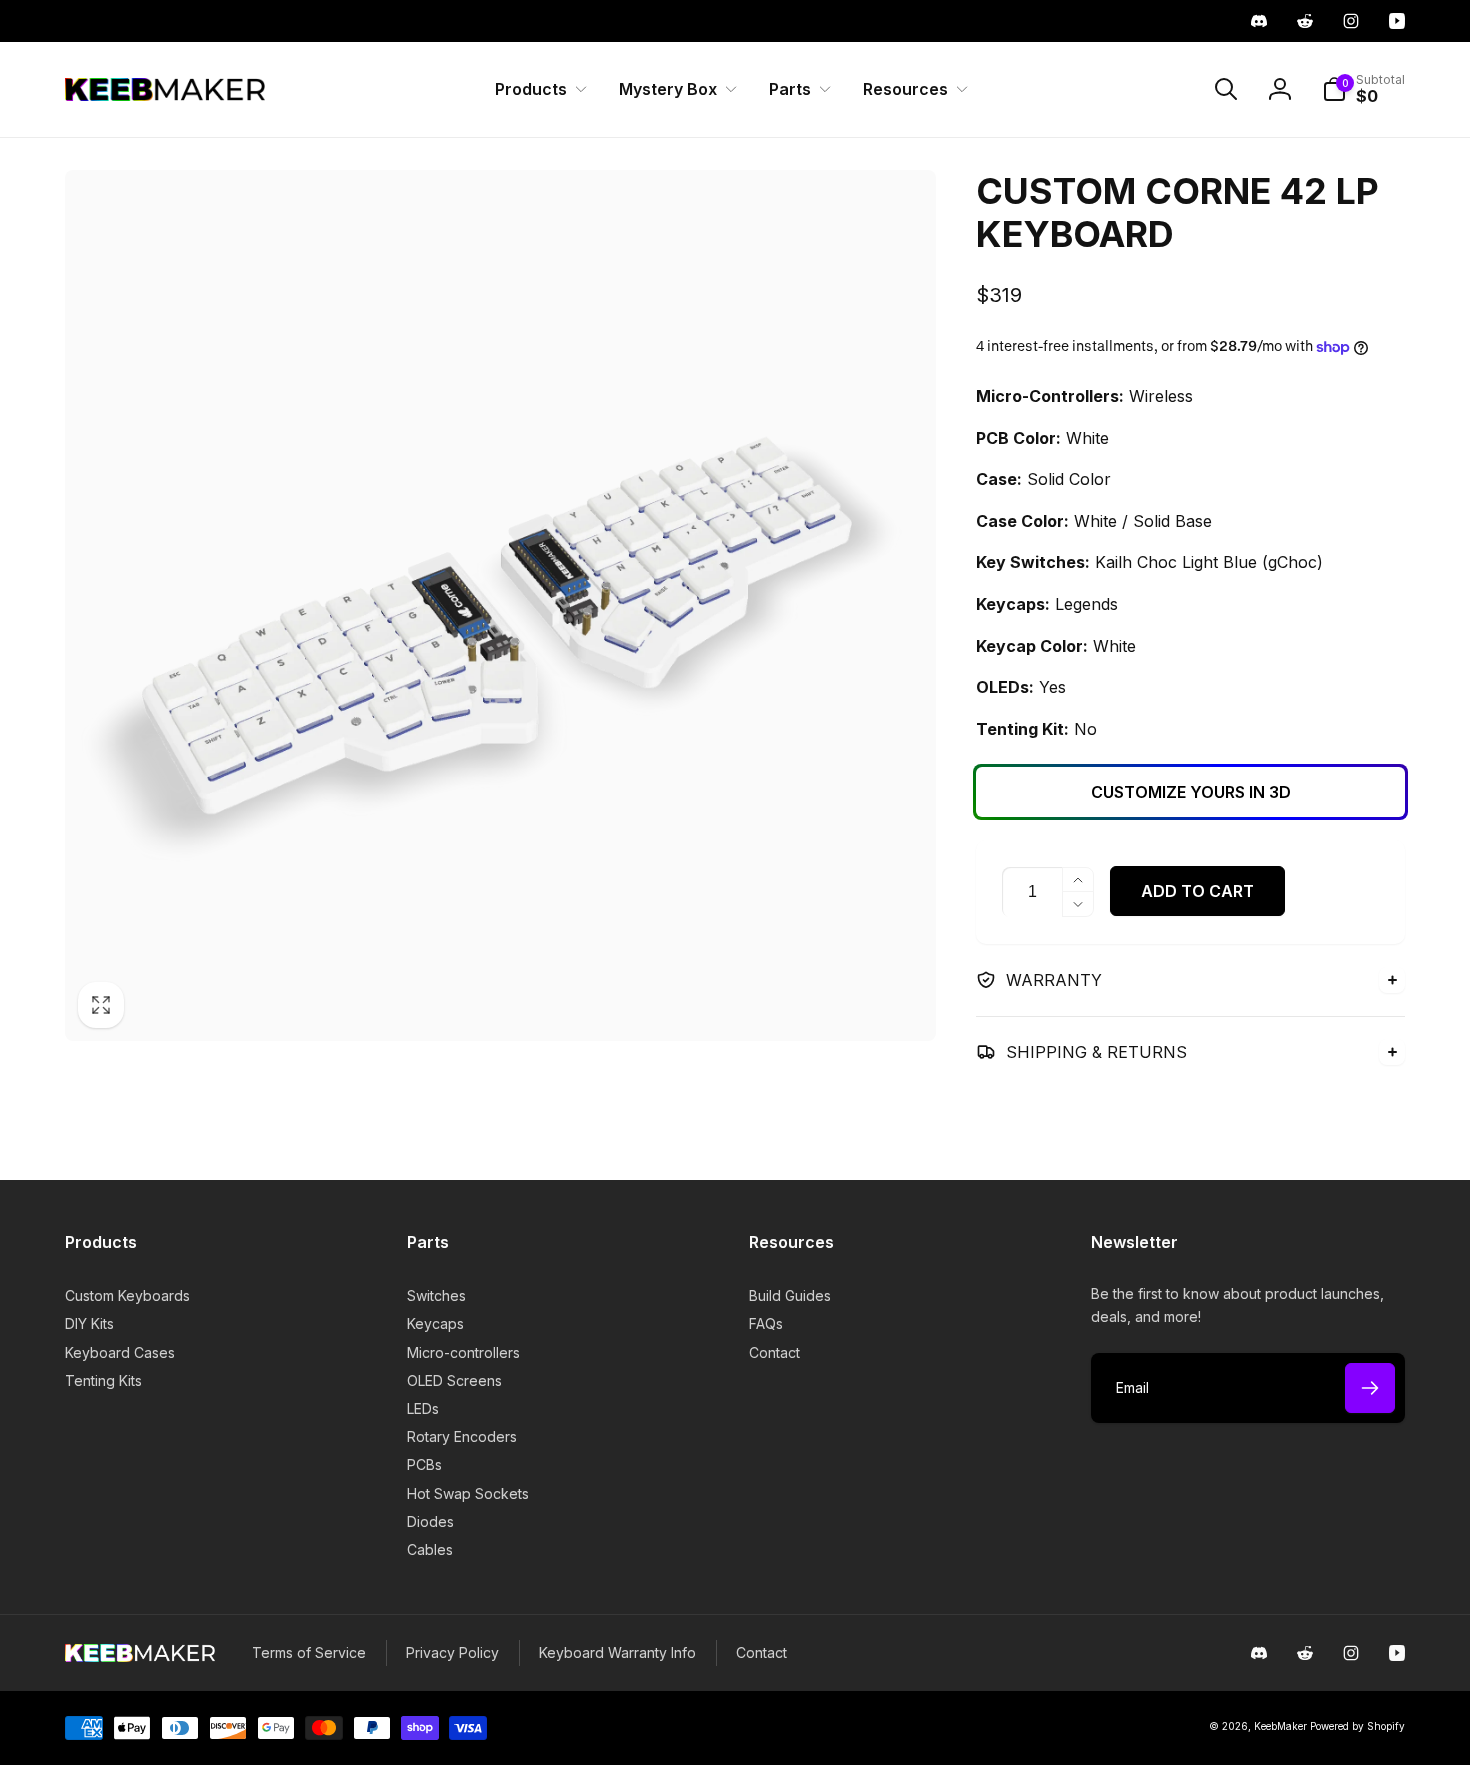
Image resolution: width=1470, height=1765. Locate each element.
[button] (537, 89)
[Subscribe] (1370, 1388)
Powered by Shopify (1357, 1726)
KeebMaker (1280, 1726)
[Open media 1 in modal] (500, 605)
